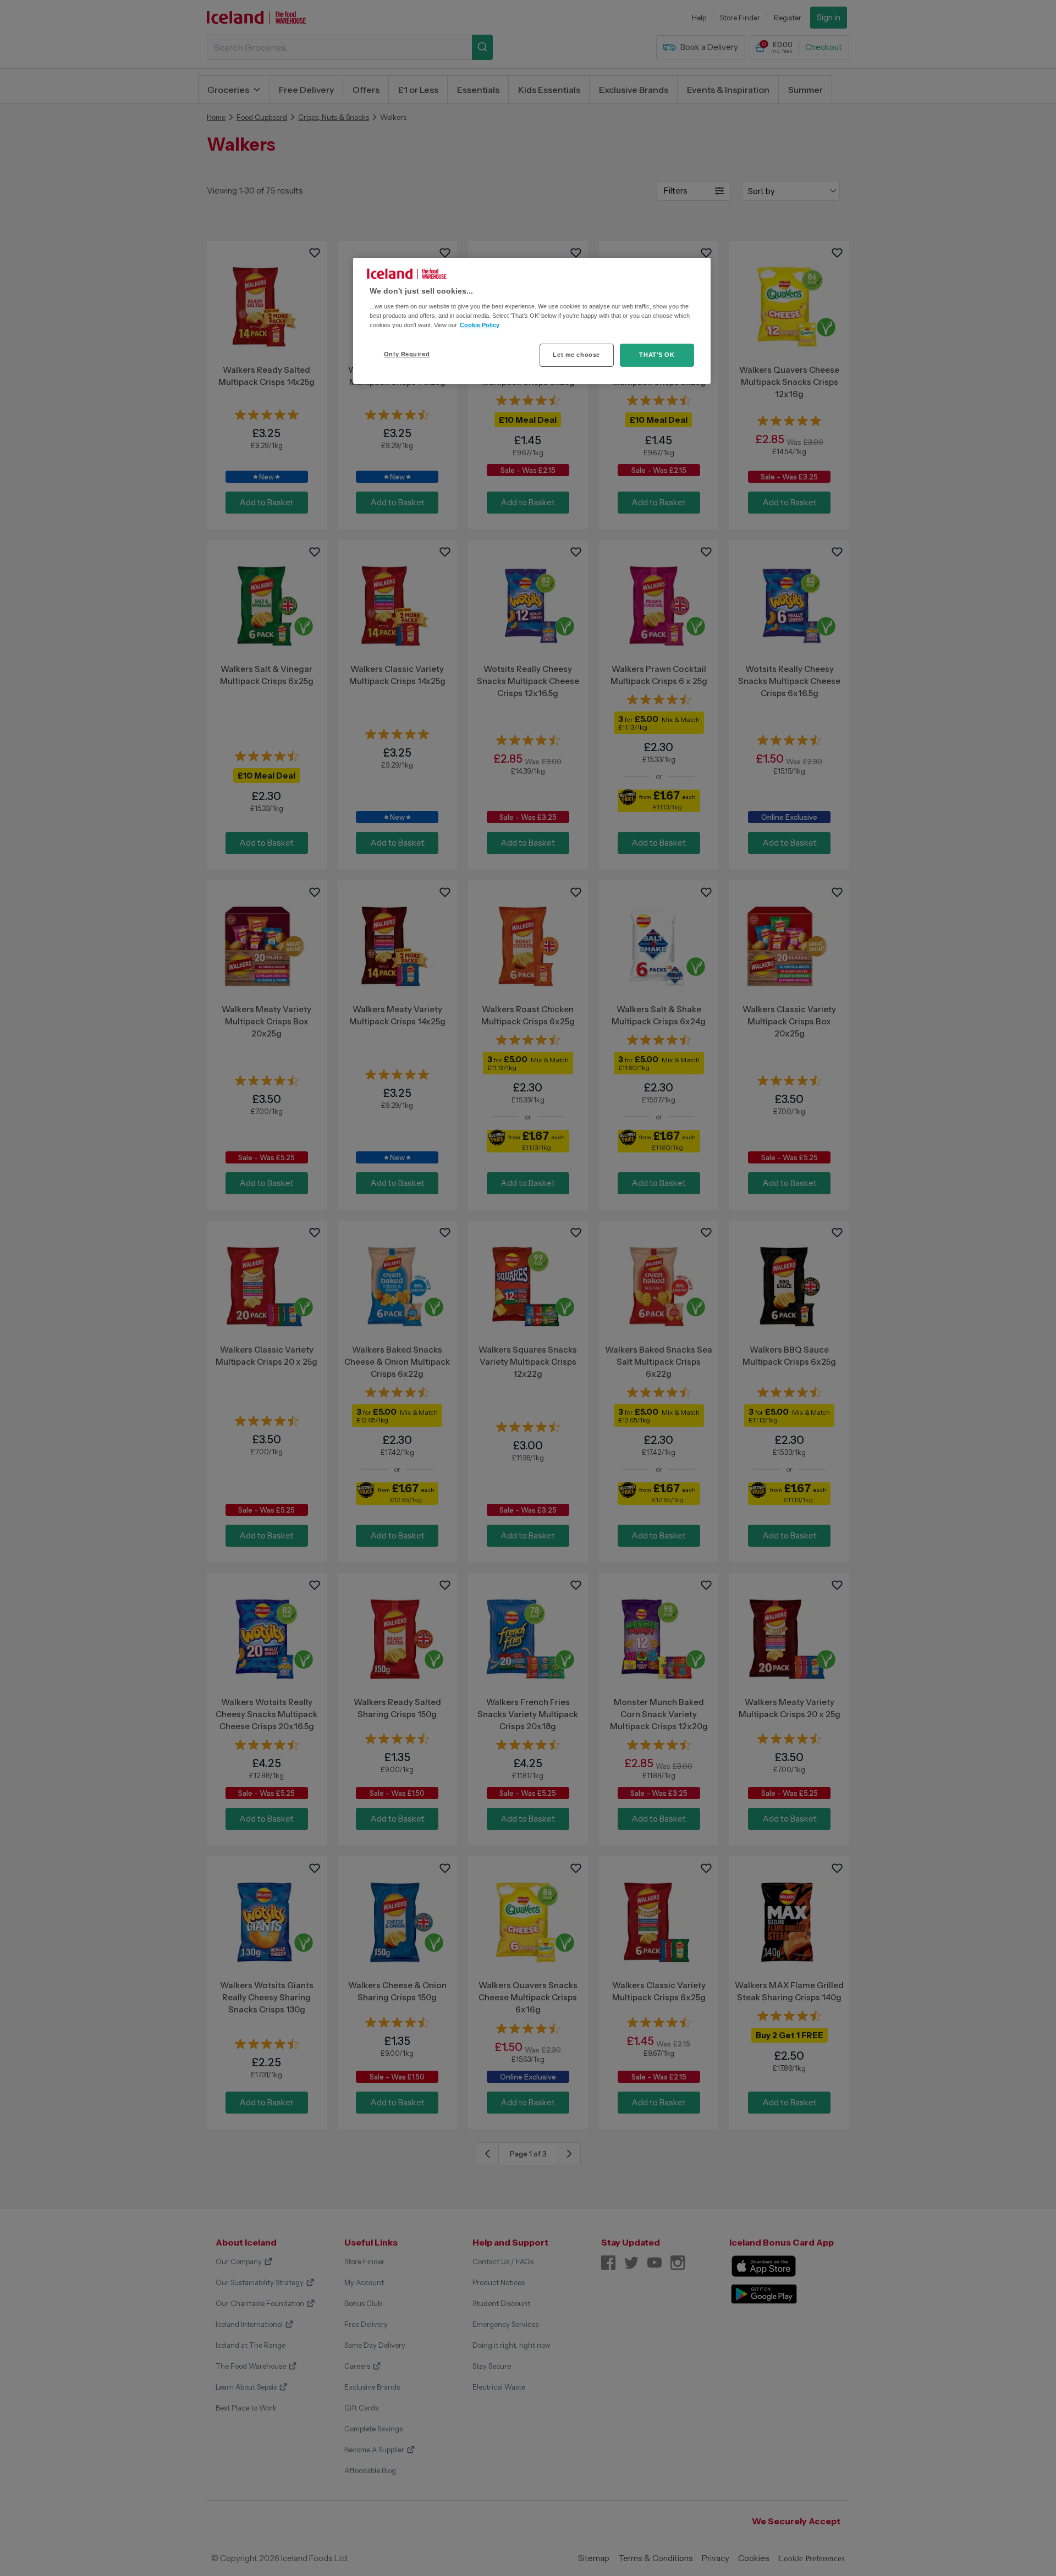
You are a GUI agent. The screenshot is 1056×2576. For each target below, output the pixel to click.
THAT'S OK (657, 355)
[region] (532, 321)
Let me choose (576, 355)
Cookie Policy (480, 325)
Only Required (407, 354)
